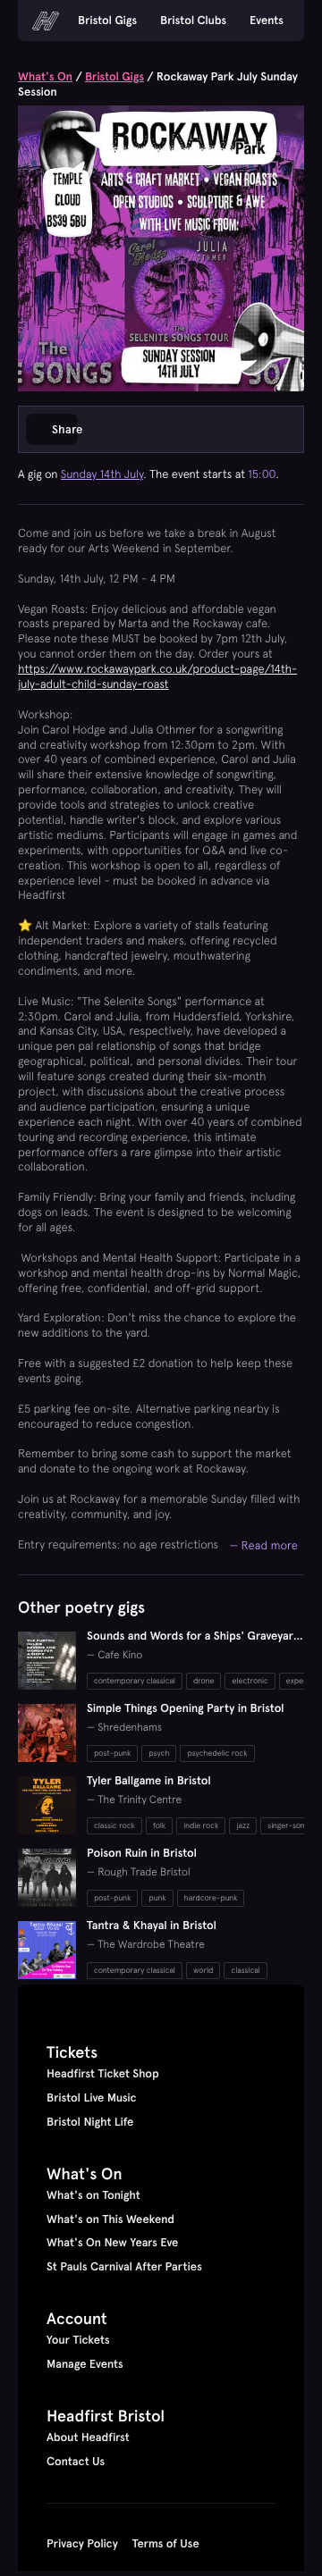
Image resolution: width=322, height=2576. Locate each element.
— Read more (263, 1545)
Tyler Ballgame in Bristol (149, 1781)
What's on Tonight (93, 2195)
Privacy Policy (82, 2544)
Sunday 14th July (102, 474)
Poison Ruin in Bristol (142, 1853)
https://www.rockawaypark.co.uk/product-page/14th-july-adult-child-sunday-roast (157, 676)
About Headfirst (88, 2438)
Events (267, 21)
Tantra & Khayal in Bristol (152, 1926)
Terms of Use (166, 2544)
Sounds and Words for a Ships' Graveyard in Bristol (194, 1644)
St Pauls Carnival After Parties (124, 2267)
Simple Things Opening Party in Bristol (186, 1708)
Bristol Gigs (107, 21)
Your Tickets (78, 2340)
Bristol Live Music (92, 2098)
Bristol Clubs (193, 21)
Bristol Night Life (90, 2122)
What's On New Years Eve (112, 2243)
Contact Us (76, 2462)
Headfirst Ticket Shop (103, 2074)
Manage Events (85, 2364)
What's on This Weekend (110, 2219)
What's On (45, 77)
